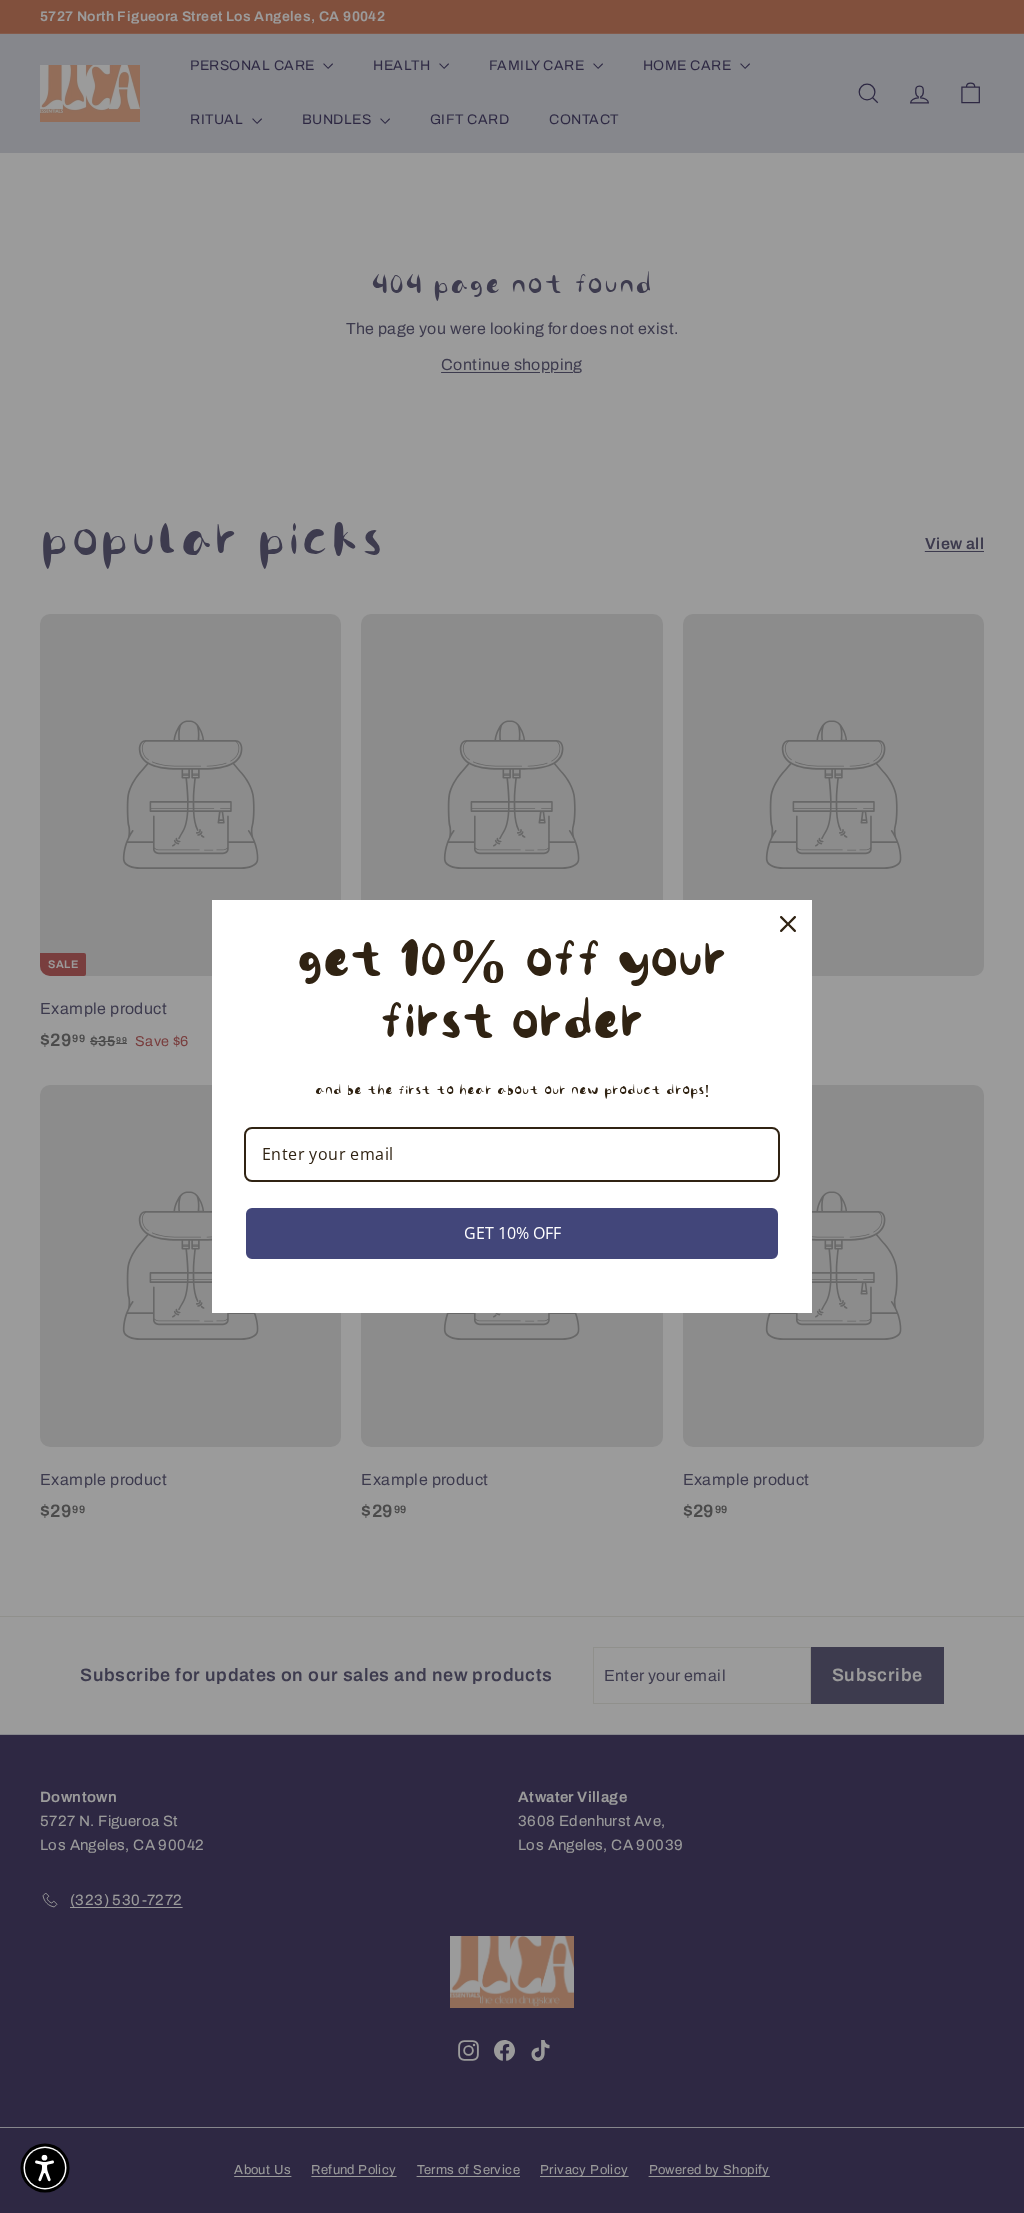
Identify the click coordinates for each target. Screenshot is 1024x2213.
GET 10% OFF (512, 1233)
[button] (45, 2168)
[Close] (788, 924)
